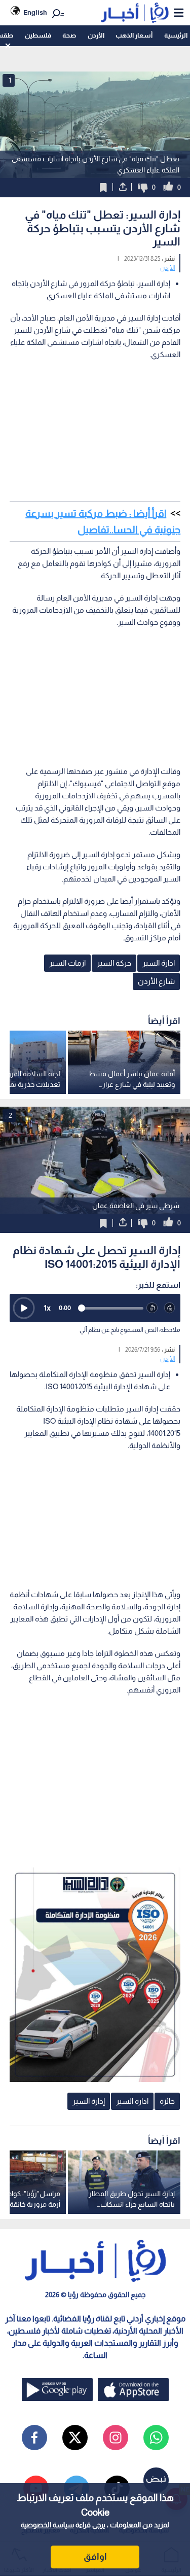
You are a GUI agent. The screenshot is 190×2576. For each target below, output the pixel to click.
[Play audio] (24, 1308)
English (35, 12)
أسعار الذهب (134, 35)
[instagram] (116, 2438)
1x (47, 1308)
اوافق (95, 2557)
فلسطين (38, 35)
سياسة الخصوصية (47, 2525)
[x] (75, 2438)
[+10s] (170, 1308)
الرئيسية (176, 35)
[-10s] (152, 1308)
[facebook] (34, 2438)
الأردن (96, 35)
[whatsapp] (156, 2438)
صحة (69, 35)
